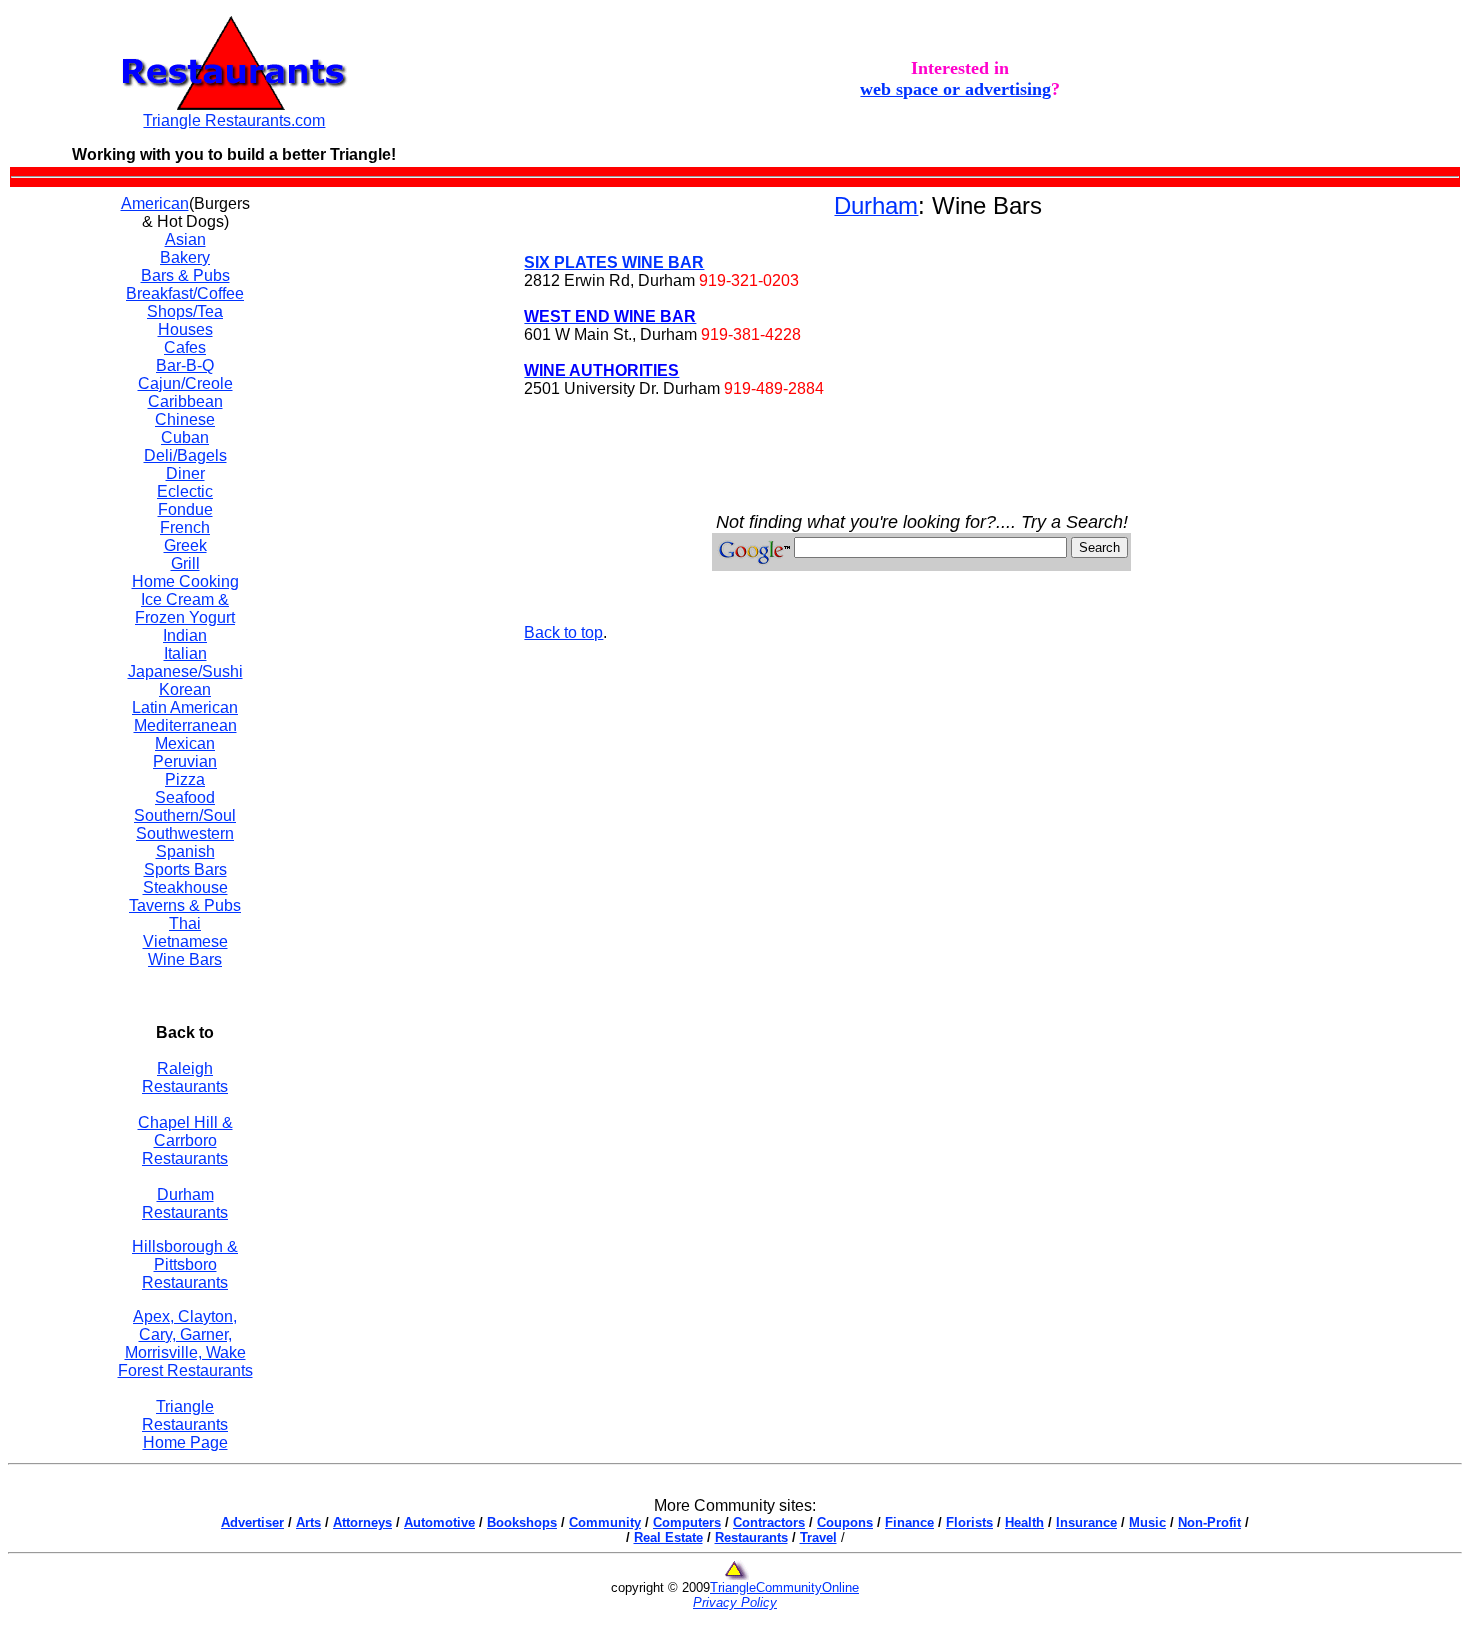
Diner (185, 473)
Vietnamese (185, 941)
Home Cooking (185, 581)
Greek (185, 545)
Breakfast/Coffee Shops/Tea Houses (185, 311)
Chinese (185, 419)
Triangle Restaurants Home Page (185, 1424)
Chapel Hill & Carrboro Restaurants (185, 1140)
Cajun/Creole (185, 383)
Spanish (185, 851)
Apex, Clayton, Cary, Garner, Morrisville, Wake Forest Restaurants (185, 1343)
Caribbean (185, 401)
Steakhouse (185, 887)
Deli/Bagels (185, 455)
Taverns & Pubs (185, 905)
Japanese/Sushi (185, 671)
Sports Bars (185, 869)
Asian (185, 239)
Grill (185, 563)
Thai (185, 923)
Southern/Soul (185, 815)
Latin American (185, 707)
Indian (185, 635)
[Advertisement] (388, 492)
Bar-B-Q (185, 365)
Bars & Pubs (185, 275)
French (185, 527)
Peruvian (185, 761)
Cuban (185, 437)
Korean (185, 689)
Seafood (185, 797)
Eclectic (185, 491)
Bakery (185, 257)
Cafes (185, 347)
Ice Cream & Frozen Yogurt (185, 608)
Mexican (185, 743)
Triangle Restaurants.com (234, 120)
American (155, 203)
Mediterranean (185, 725)
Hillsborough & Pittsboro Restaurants (185, 1264)
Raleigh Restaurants (185, 1077)
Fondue (185, 509)
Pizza (185, 779)
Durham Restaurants (185, 1203)
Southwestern (185, 833)
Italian (185, 653)
